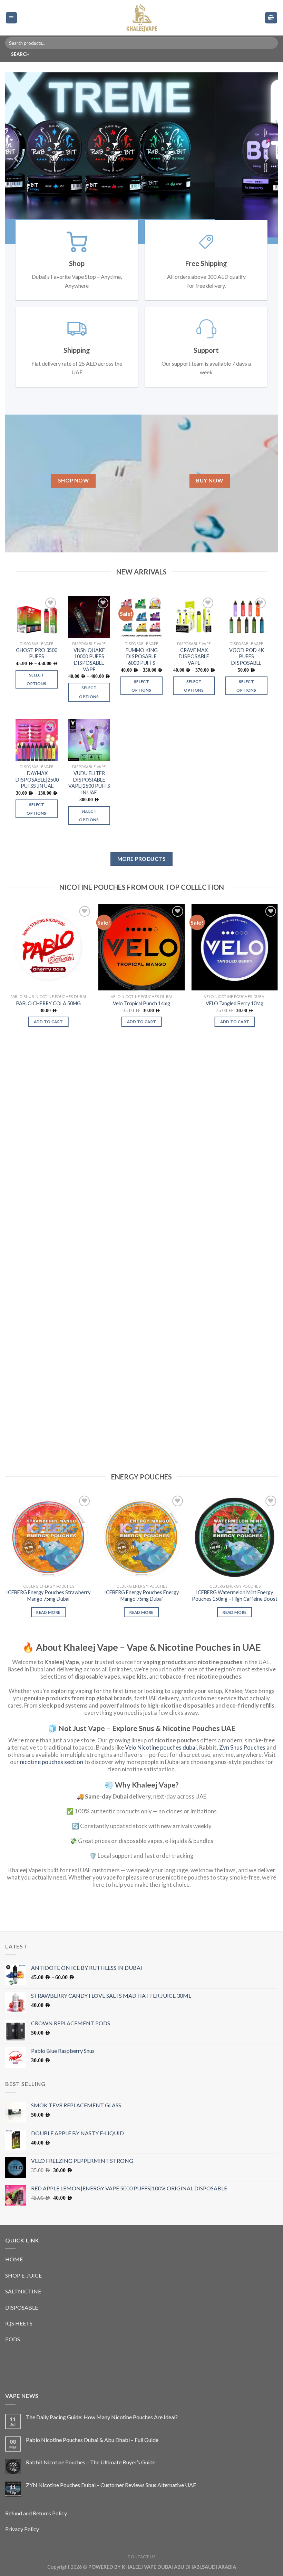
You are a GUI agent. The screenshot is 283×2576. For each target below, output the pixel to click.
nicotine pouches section (52, 1762)
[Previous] (17, 158)
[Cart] (271, 18)
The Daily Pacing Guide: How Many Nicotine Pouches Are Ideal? (102, 2417)
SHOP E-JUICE (23, 2275)
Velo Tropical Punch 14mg (141, 1003)
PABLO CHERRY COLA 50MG (48, 1003)
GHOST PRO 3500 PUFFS (37, 653)
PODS (13, 2339)
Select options (36, 679)
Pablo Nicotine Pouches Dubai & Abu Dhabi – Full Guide (92, 2440)
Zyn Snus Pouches (242, 1747)
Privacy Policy (22, 2529)
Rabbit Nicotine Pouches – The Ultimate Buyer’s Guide (91, 2462)
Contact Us (141, 2557)
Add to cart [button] (48, 1022)
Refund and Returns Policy (36, 2513)
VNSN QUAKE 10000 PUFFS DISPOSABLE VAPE (89, 660)
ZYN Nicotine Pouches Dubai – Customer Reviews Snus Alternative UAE (111, 2485)
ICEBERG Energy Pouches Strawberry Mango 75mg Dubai (48, 1596)
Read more (48, 1612)
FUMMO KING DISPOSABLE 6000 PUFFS (142, 656)
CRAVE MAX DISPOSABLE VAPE (194, 656)
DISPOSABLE (22, 2307)
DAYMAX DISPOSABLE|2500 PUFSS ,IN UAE (37, 780)
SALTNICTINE (23, 2291)
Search (20, 54)
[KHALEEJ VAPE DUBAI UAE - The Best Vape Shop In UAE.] (141, 18)
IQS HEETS (19, 2323)
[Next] (266, 158)
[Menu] (12, 18)
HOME (14, 2259)
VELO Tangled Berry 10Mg (235, 1003)
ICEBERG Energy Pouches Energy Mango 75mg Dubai (141, 1596)
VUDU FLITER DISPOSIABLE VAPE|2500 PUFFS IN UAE (89, 783)
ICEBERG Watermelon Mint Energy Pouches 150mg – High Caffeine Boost (235, 1596)
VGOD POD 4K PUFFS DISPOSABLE (247, 656)
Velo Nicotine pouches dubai (161, 1747)
